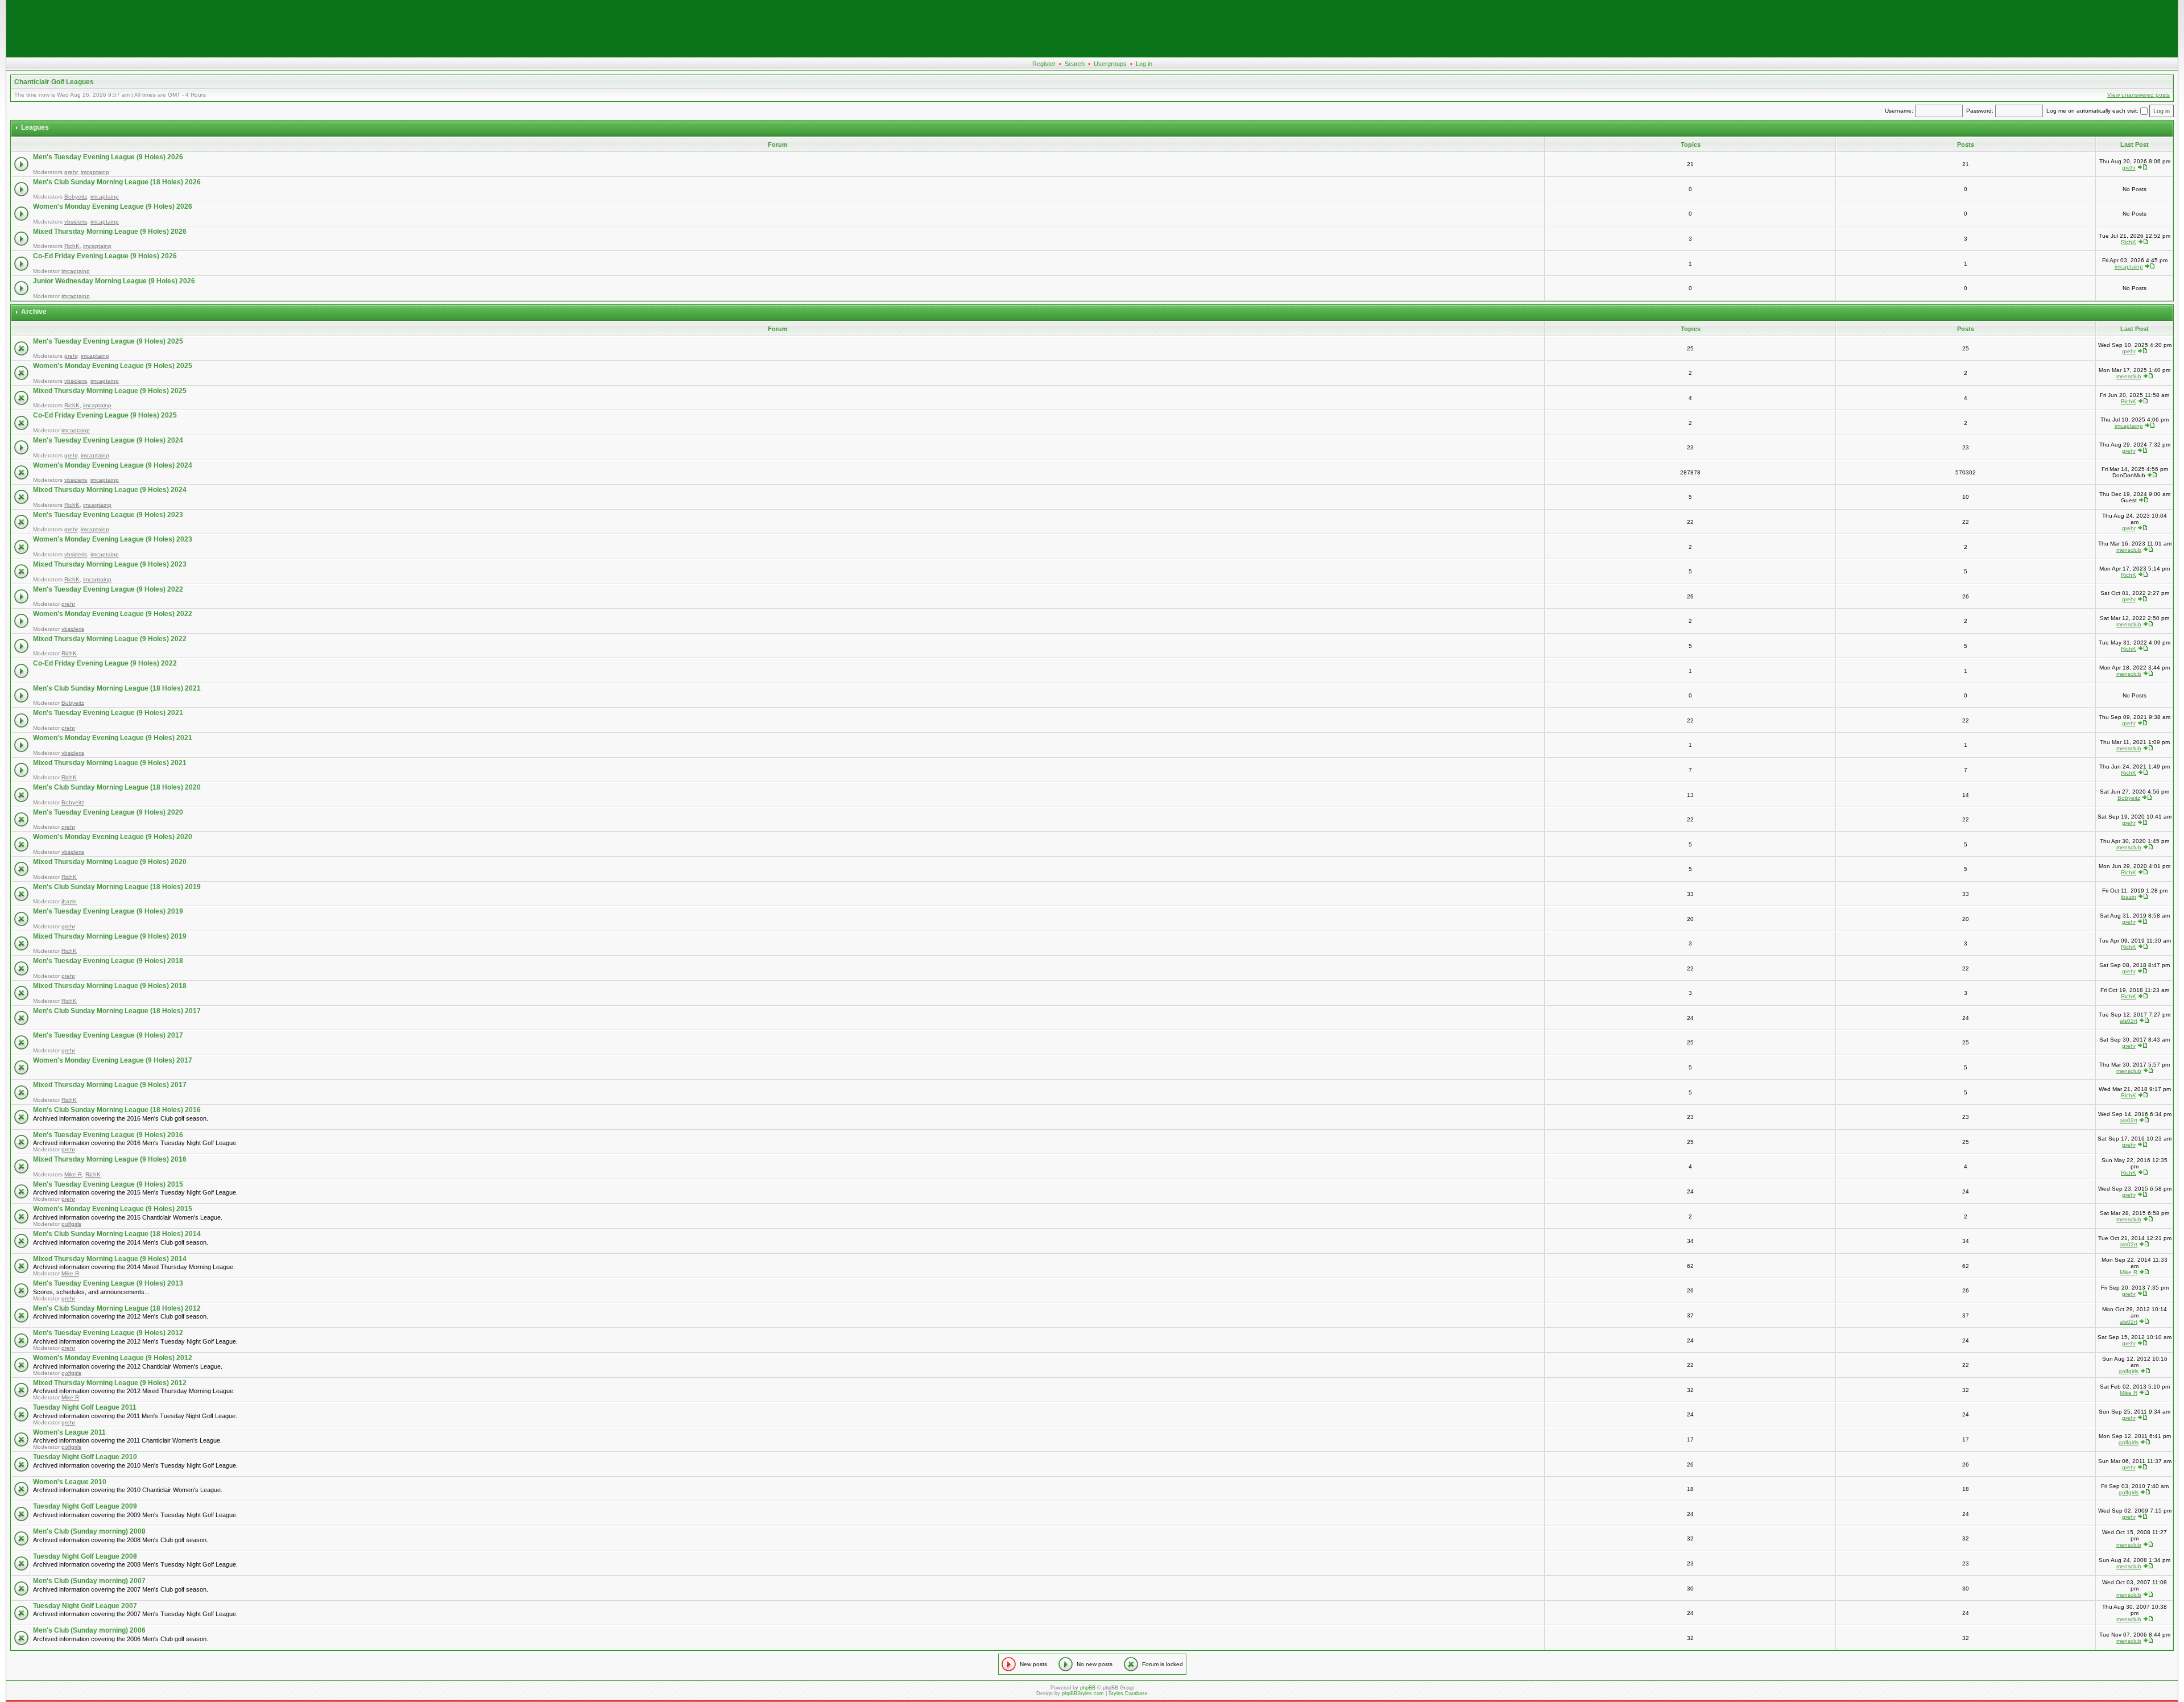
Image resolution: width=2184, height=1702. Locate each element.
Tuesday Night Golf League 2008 (85, 1556)
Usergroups (1110, 64)
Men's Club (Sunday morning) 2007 (89, 1581)
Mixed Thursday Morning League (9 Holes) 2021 (110, 763)
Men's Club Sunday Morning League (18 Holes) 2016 (117, 1110)
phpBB (1088, 1688)
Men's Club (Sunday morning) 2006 (89, 1630)
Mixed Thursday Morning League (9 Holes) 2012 (110, 1383)
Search (1075, 64)
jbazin (69, 901)
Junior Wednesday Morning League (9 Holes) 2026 (114, 281)
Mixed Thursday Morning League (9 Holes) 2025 (110, 391)
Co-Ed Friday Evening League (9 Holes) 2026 (105, 256)
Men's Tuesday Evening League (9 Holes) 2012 (108, 1333)
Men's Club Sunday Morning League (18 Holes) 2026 (117, 182)
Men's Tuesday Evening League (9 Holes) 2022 (108, 589)
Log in (1144, 64)
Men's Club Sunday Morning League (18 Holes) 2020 (117, 787)
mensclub (2129, 376)
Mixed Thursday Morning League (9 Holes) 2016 (110, 1159)
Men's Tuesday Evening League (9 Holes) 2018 (108, 961)
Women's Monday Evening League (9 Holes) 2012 (113, 1358)
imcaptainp (95, 172)
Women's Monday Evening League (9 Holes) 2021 (113, 738)
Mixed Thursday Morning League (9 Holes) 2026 (110, 232)
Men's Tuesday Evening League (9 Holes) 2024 (108, 440)
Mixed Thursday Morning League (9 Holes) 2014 (110, 1259)
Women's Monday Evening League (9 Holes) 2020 (113, 837)
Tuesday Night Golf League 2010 (85, 1457)
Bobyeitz (76, 197)
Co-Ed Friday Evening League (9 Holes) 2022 (105, 663)
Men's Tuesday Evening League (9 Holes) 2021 (108, 713)
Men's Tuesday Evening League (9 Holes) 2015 (108, 1184)
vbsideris (76, 222)
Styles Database (1128, 1693)
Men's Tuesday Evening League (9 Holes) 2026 (108, 157)
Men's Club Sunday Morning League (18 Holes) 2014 (117, 1234)
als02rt (2129, 1021)
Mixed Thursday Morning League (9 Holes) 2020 (110, 862)
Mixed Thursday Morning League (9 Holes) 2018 (110, 986)
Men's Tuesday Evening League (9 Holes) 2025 (108, 341)
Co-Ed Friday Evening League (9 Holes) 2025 (105, 415)
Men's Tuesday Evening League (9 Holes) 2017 (108, 1035)
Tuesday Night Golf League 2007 (85, 1606)
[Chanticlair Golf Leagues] (1092, 55)
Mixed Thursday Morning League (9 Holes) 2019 (110, 936)
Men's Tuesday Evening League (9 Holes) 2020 (108, 812)
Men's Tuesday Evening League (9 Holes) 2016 (108, 1135)
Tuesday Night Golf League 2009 (85, 1506)
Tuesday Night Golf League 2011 (85, 1407)
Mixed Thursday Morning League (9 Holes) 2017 (110, 1085)
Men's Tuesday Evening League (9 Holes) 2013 (108, 1283)
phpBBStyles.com (1083, 1693)
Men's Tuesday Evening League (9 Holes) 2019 (108, 911)
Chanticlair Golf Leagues (54, 82)
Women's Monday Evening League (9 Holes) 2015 (113, 1209)
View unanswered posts (2138, 95)
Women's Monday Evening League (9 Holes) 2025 (113, 366)
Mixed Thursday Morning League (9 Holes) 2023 (110, 564)
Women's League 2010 (70, 1482)
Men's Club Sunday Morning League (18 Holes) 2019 (117, 887)
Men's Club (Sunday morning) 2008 (89, 1531)
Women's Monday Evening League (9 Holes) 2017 (113, 1060)
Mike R (73, 1174)
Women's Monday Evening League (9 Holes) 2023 (113, 539)
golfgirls (71, 1224)
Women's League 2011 (69, 1432)
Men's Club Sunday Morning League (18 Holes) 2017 (117, 1011)
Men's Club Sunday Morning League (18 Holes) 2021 (117, 688)
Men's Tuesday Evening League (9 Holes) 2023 (108, 515)
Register (1044, 64)
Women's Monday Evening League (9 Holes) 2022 (113, 614)
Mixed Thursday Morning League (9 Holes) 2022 (110, 639)
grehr (71, 172)
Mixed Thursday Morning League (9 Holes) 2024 (110, 490)
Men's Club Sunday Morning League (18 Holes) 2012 (117, 1308)
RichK (72, 246)
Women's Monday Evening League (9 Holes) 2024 (113, 465)
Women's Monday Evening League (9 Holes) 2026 (113, 206)
